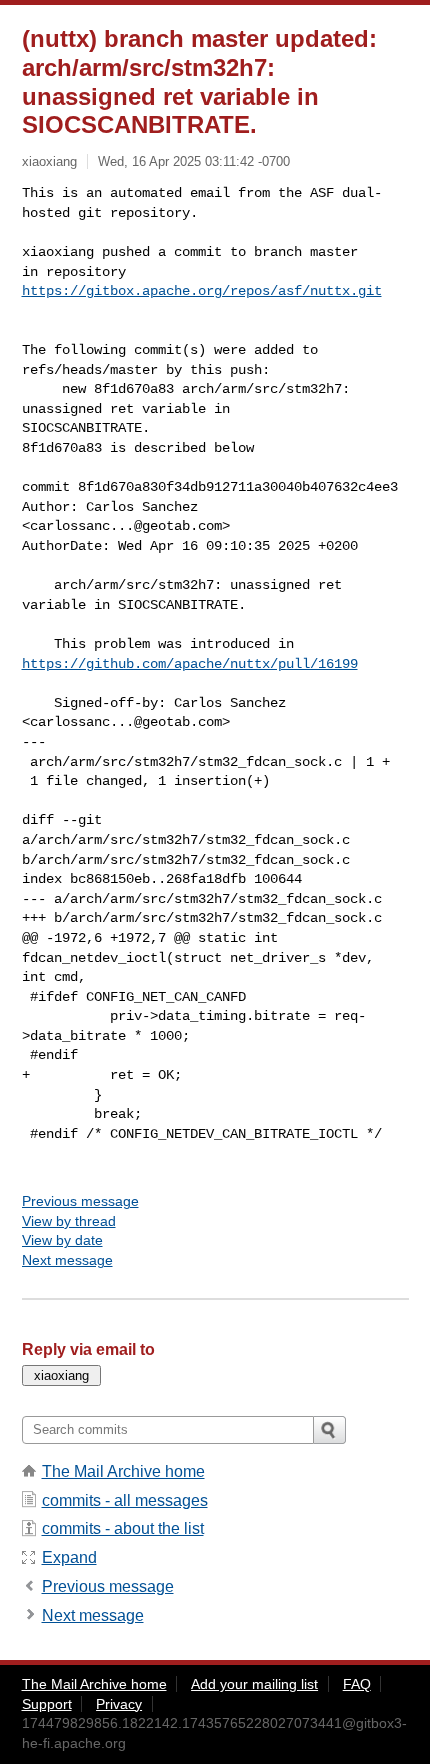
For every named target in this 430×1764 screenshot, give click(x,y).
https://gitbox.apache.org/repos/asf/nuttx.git (202, 291)
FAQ (357, 1684)
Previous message (80, 1201)
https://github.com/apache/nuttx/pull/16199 (190, 664)
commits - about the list (123, 1528)
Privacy (119, 1704)
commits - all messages (125, 1500)
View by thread (69, 1221)
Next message (67, 1260)
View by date (62, 1240)
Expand (69, 1557)
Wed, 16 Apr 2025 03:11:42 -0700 (194, 161)
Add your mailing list (254, 1684)
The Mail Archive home (123, 1471)
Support (47, 1704)
